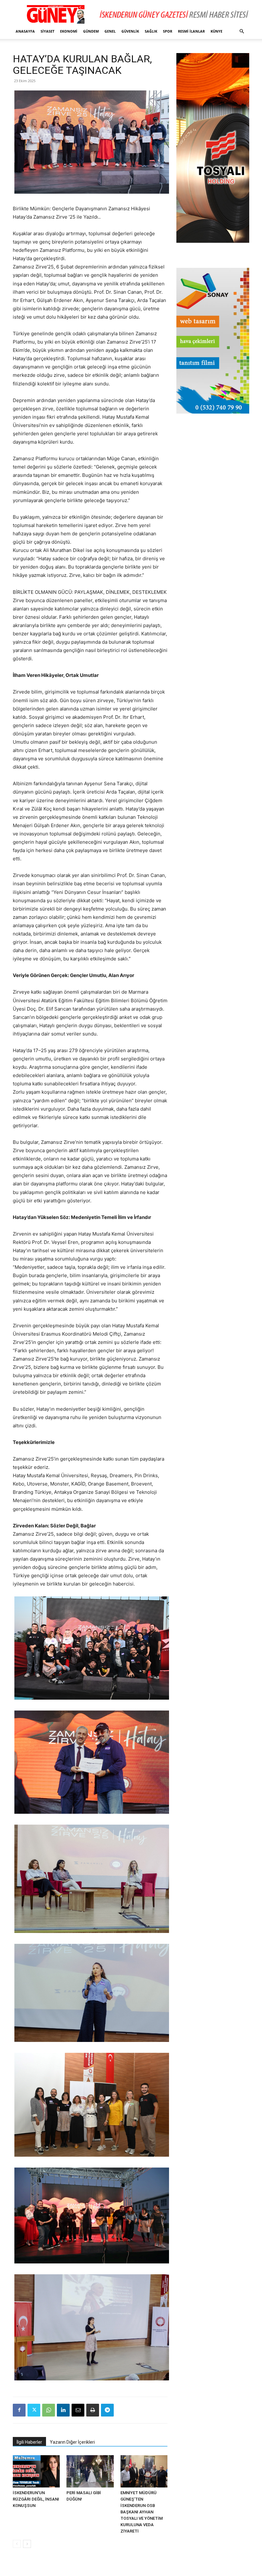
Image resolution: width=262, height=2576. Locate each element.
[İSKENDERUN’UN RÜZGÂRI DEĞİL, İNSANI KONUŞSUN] (36, 2471)
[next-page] (27, 2544)
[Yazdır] (93, 2410)
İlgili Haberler (29, 2442)
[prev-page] (17, 2544)
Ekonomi (69, 31)
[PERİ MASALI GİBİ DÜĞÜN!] (90, 2471)
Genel (110, 31)
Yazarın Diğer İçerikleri (72, 2442)
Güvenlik (130, 31)
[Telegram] (107, 2410)
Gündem (91, 31)
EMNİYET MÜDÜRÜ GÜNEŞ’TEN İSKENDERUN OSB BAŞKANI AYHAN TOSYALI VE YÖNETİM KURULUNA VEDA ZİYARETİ (142, 2512)
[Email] (78, 2410)
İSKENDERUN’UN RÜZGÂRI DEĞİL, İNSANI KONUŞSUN (36, 2499)
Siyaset (47, 31)
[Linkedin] (63, 2410)
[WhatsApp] (49, 2410)
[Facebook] (19, 2410)
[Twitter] (34, 2410)
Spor (168, 31)
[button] (242, 31)
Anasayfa (25, 31)
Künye (216, 31)
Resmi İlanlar (191, 31)
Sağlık (151, 31)
